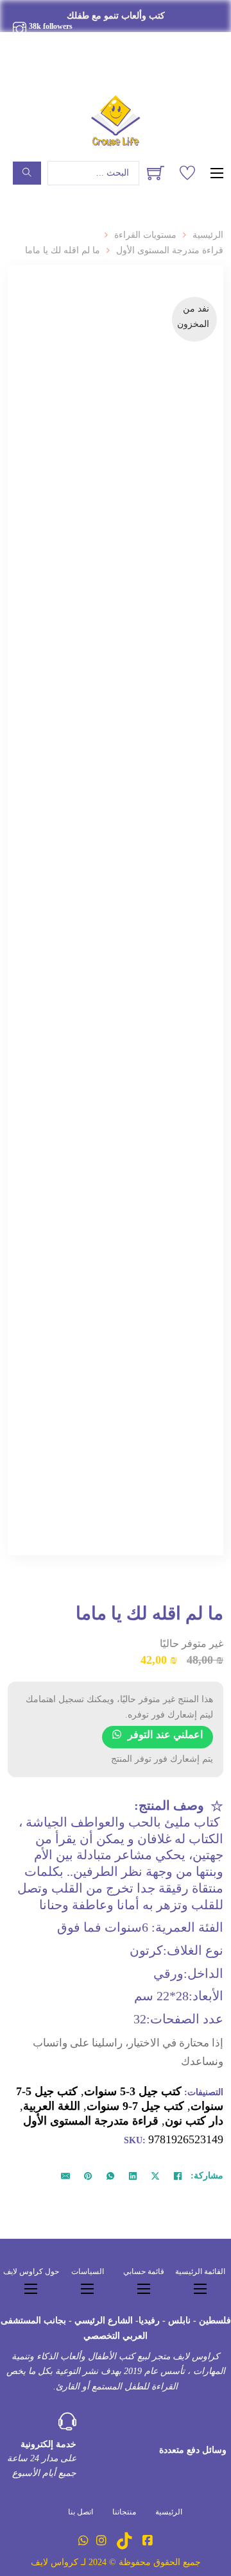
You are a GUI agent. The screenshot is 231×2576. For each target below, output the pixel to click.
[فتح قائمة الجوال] (217, 173)
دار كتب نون (194, 2121)
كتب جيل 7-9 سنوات (135, 2106)
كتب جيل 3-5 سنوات (133, 2091)
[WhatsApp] (110, 2176)
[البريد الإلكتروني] (65, 2176)
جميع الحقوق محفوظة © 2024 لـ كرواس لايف (116, 2562)
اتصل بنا (81, 2512)
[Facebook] (178, 2176)
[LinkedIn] (133, 2176)
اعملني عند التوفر (165, 1735)
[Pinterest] (88, 2176)
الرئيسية (208, 235)
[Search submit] (27, 173)
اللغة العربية (52, 2106)
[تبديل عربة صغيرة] (156, 173)
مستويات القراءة (145, 235)
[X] (155, 2176)
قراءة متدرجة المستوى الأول (170, 250)
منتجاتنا (124, 2512)
